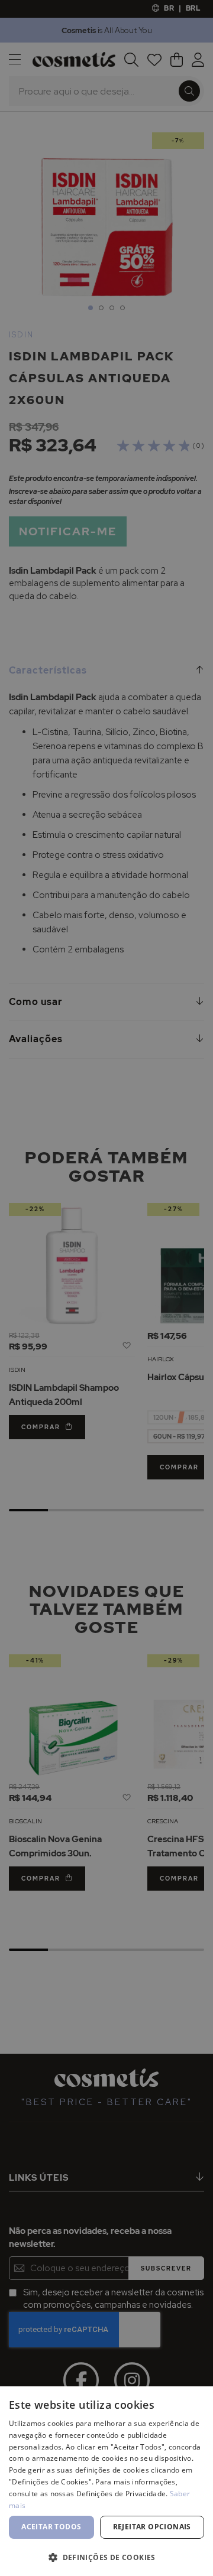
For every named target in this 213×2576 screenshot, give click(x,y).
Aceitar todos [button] (51, 2527)
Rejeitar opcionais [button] (152, 2527)
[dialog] (106, 1288)
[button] (106, 2557)
